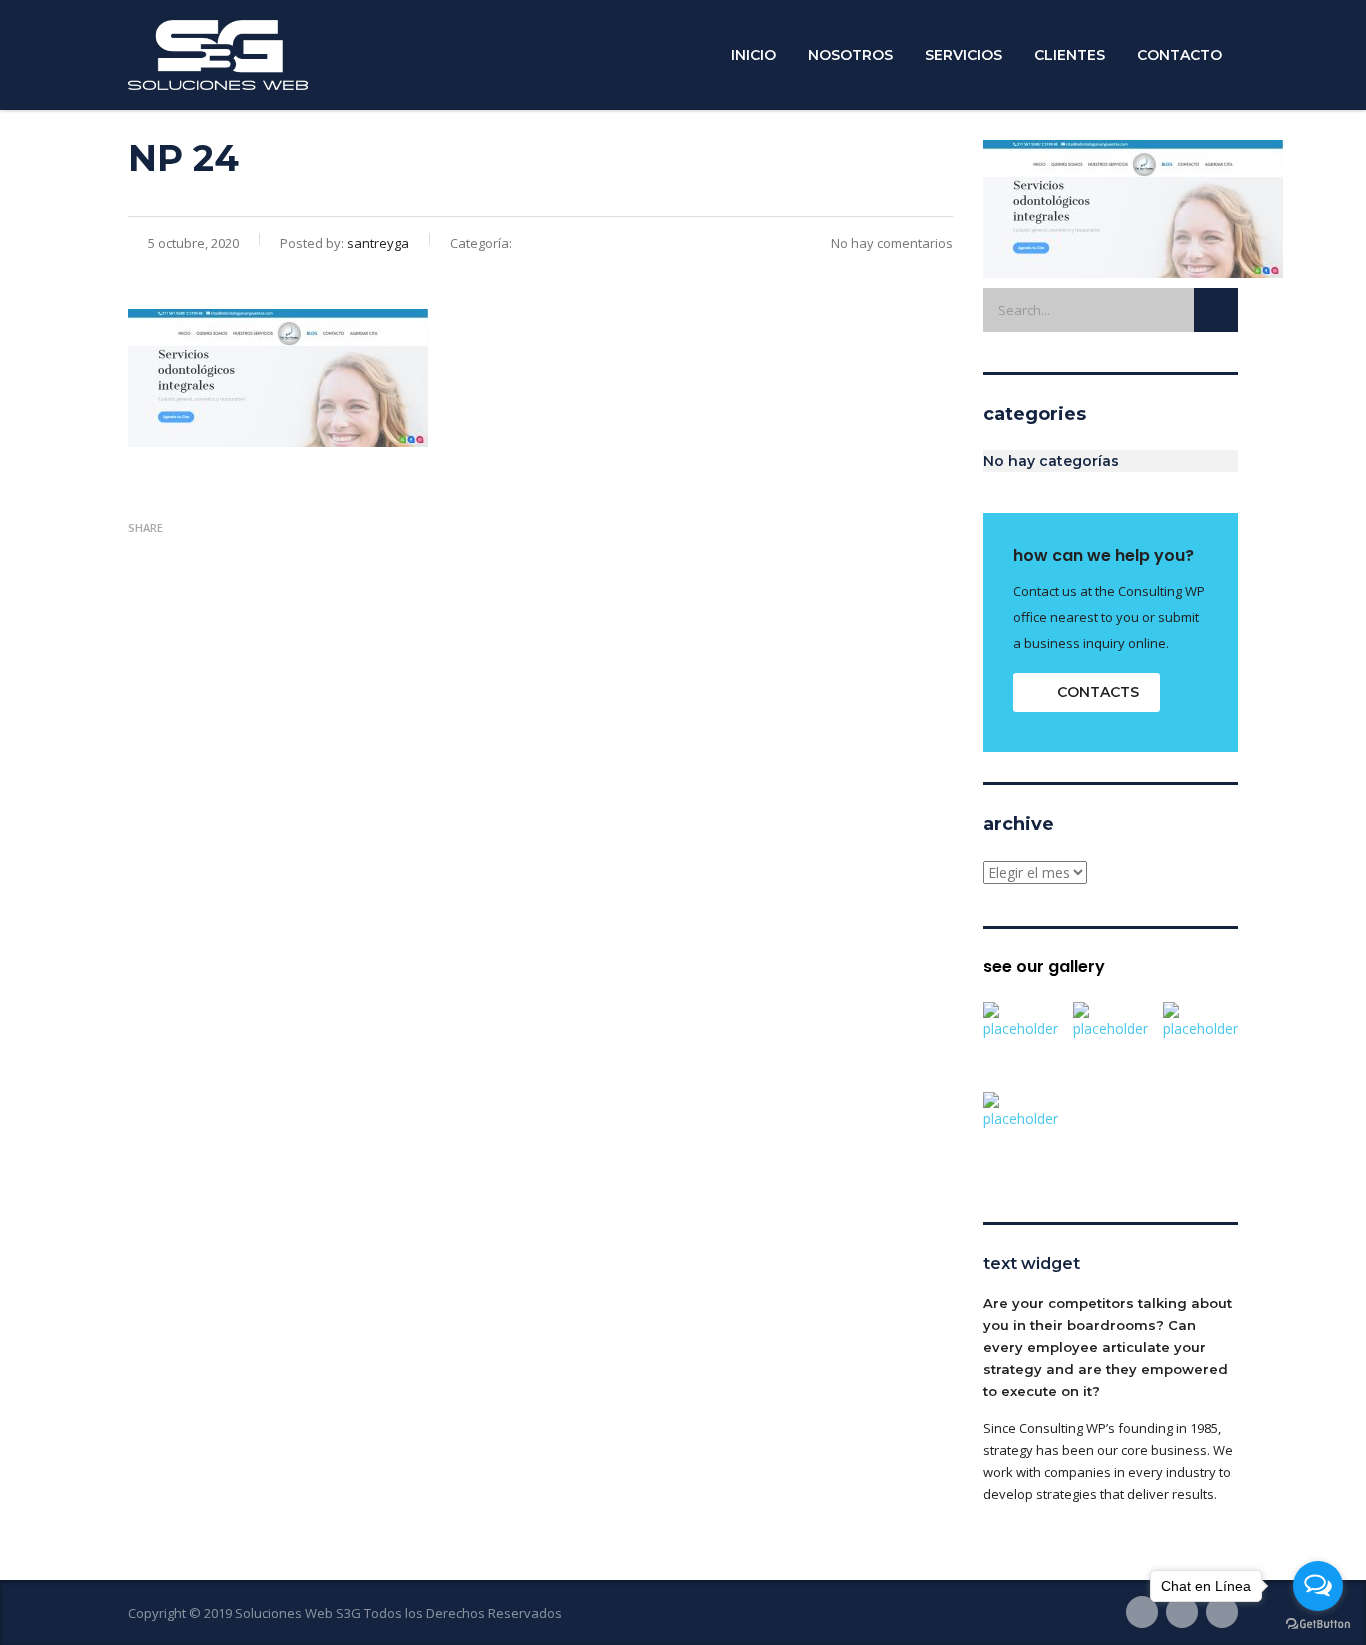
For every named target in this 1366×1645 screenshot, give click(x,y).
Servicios (963, 55)
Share (145, 527)
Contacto (1179, 55)
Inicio (753, 55)
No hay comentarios (892, 243)
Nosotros (850, 55)
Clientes (1069, 55)
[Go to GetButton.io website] (1318, 1624)
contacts (1098, 692)
